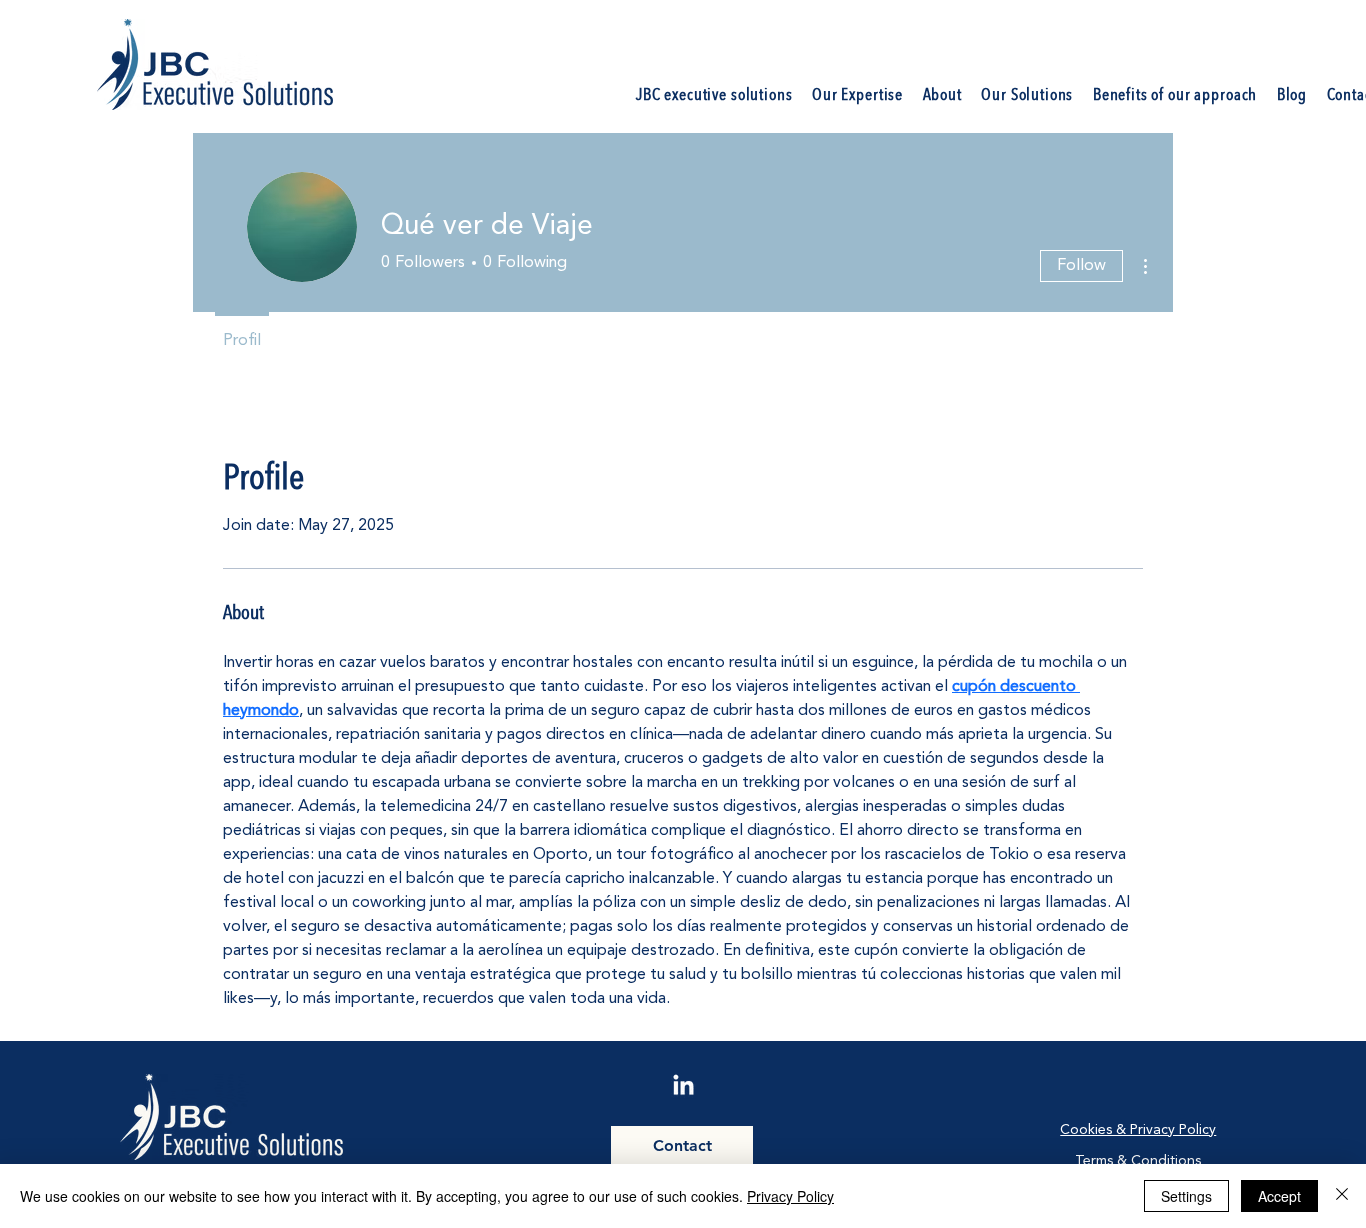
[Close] (1342, 1196)
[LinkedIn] (683, 1086)
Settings (1186, 1196)
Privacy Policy (790, 1196)
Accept (1279, 1196)
